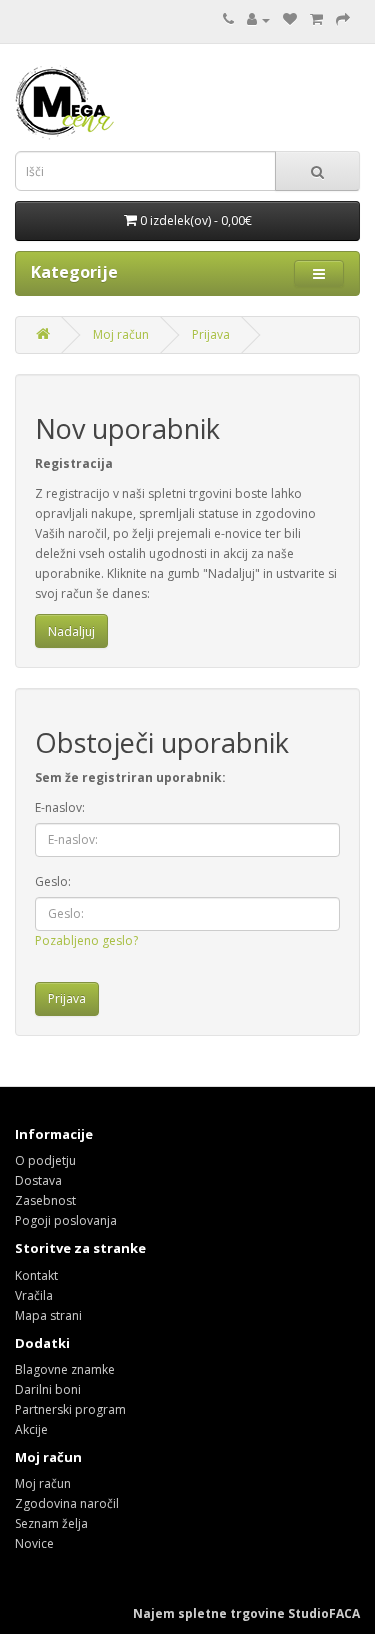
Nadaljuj (71, 631)
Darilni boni (48, 1389)
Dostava (38, 1180)
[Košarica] (316, 19)
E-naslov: (60, 807)
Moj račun (121, 334)
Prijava (211, 334)
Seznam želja (51, 1523)
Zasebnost (45, 1200)
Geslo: (53, 881)
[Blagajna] (343, 19)
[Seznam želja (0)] (290, 19)
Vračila (34, 1295)
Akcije (31, 1429)
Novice (34, 1543)
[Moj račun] (258, 19)
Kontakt (36, 1275)
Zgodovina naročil (67, 1503)
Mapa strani (48, 1315)
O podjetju (45, 1160)
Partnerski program (70, 1409)
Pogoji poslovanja (66, 1220)
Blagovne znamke (65, 1369)
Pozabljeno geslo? (86, 940)
